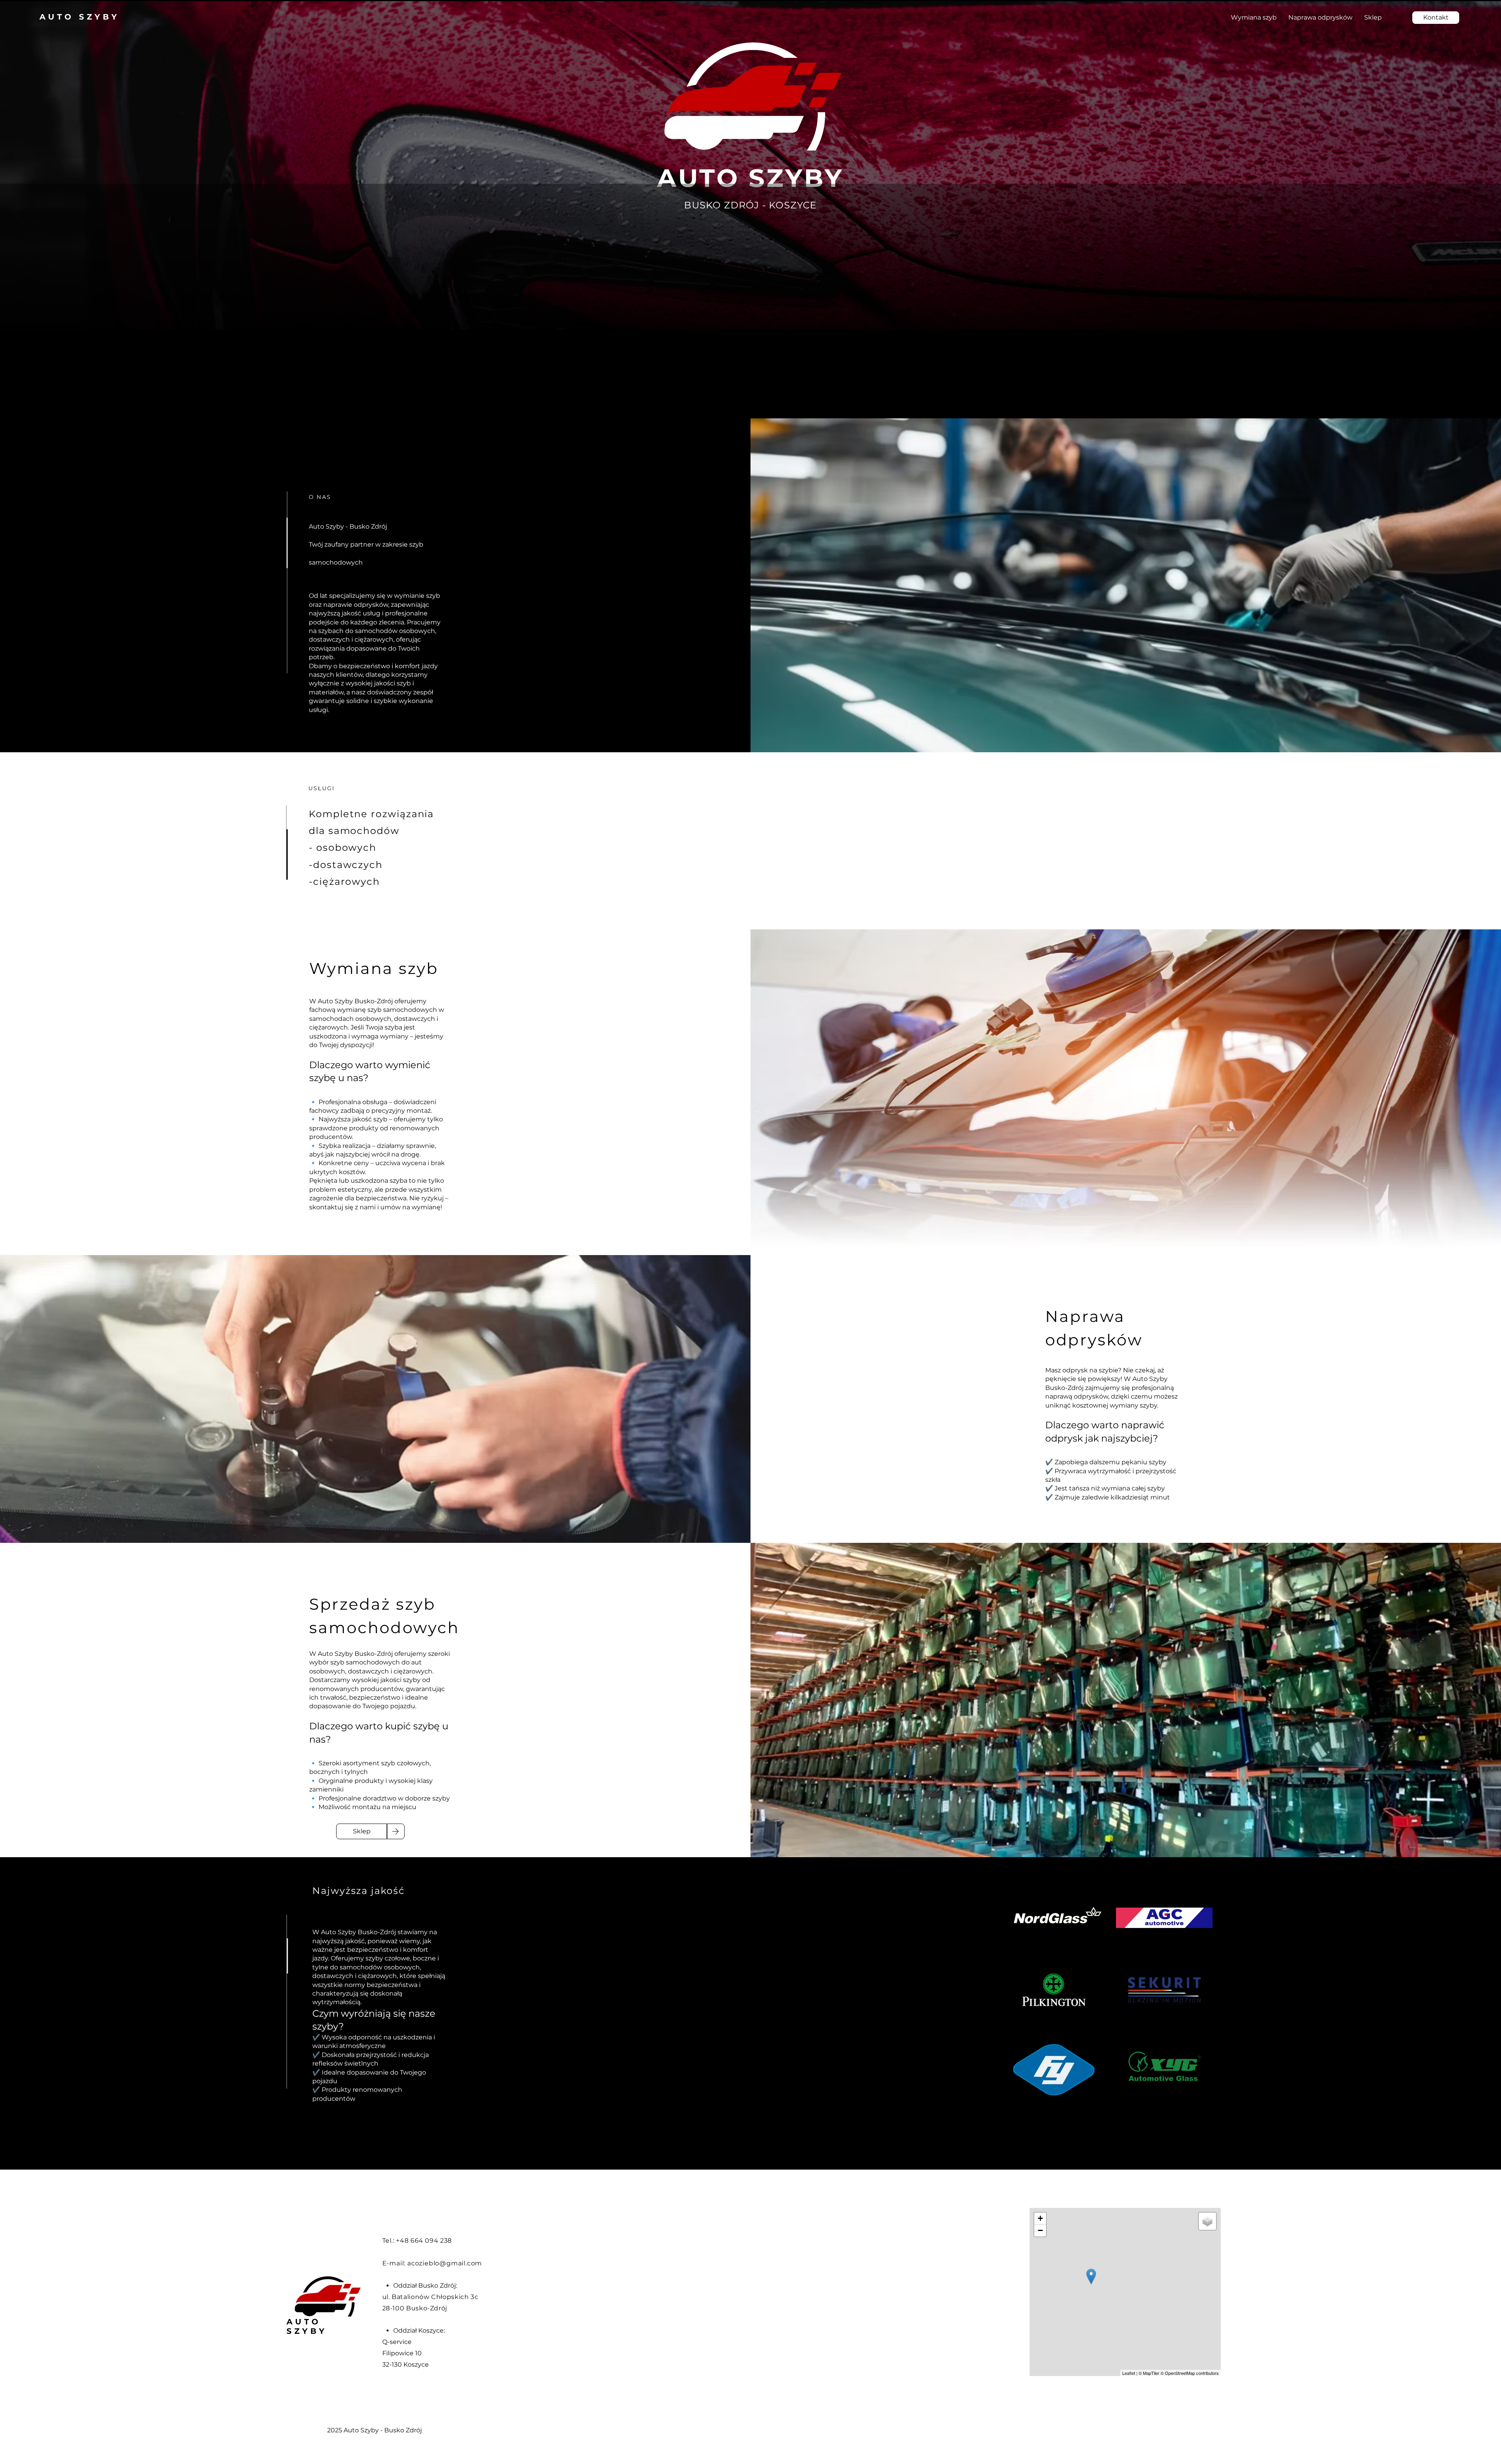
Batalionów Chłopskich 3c (435, 2297)
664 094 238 (431, 2241)
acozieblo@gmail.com (445, 2263)
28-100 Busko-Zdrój (415, 2308)
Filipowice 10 (402, 2353)
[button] (1436, 18)
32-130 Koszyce (406, 2364)
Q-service (397, 2342)
